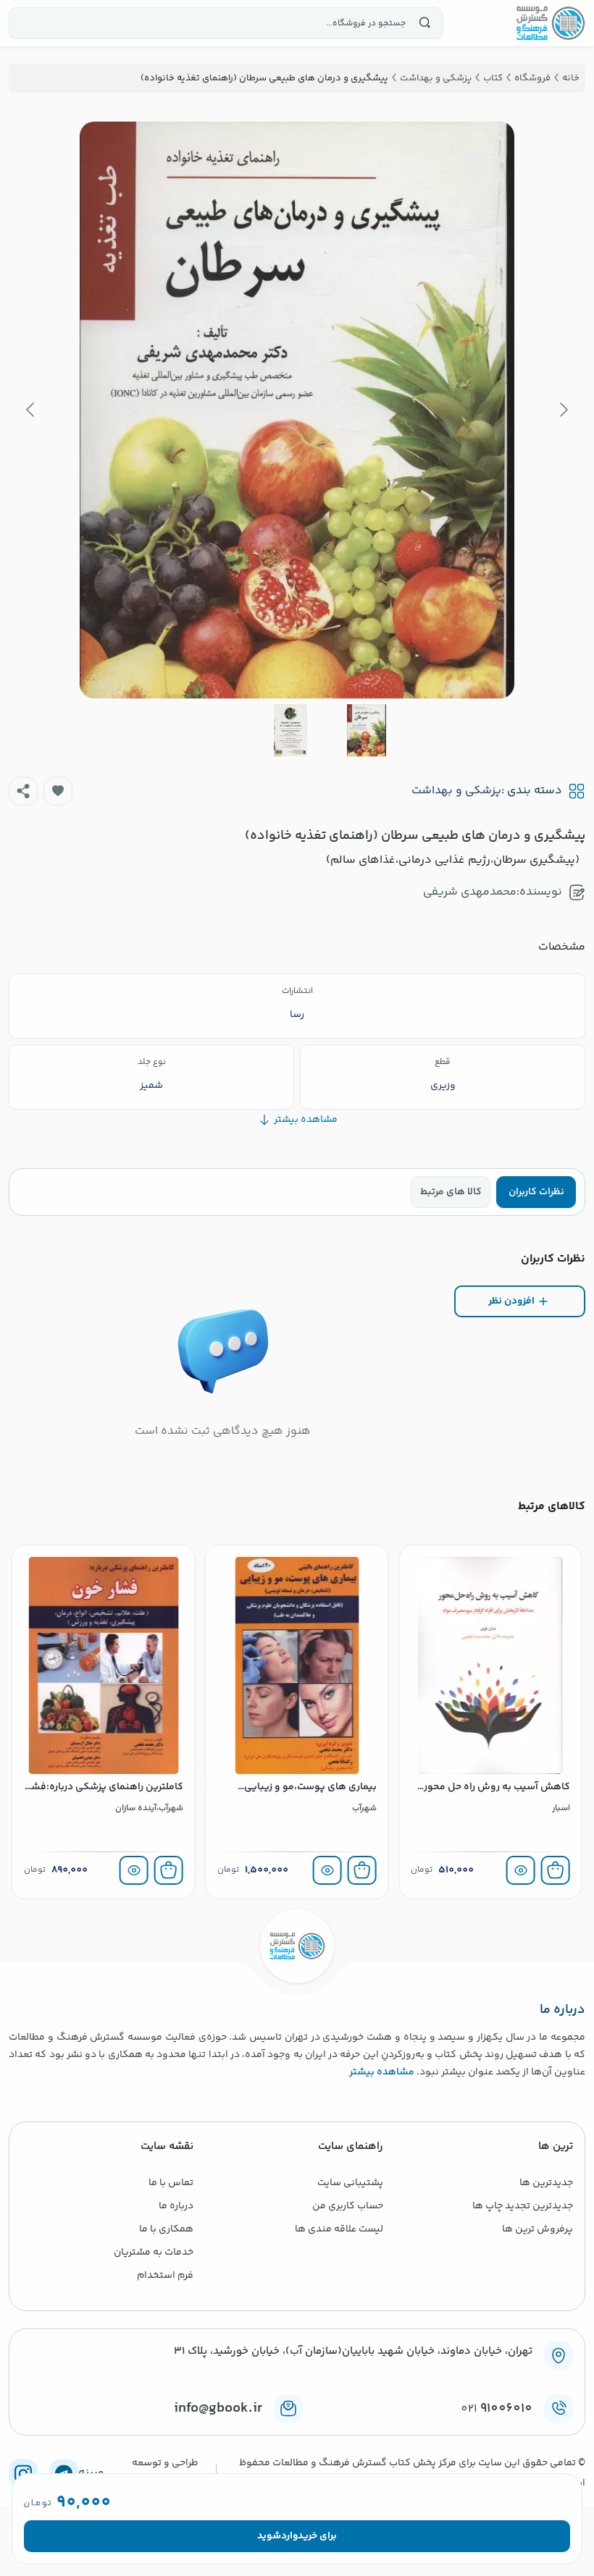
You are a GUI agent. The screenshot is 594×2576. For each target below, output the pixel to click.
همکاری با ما (166, 2229)
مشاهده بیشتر (382, 2072)
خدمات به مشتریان (154, 2252)
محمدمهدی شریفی (470, 892)
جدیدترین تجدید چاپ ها (523, 2206)
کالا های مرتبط (451, 1192)
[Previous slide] (563, 410)
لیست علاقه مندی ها (339, 2229)
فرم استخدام (165, 2276)
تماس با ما (171, 2183)
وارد (289, 2536)
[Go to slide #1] (367, 730)
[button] (58, 791)
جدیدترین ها (546, 2183)
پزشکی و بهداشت (456, 791)
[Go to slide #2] (290, 730)
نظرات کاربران (536, 1192)
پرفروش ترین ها (537, 2229)
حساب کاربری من (348, 2206)
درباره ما (176, 2206)
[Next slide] (31, 410)
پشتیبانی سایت (350, 2183)
